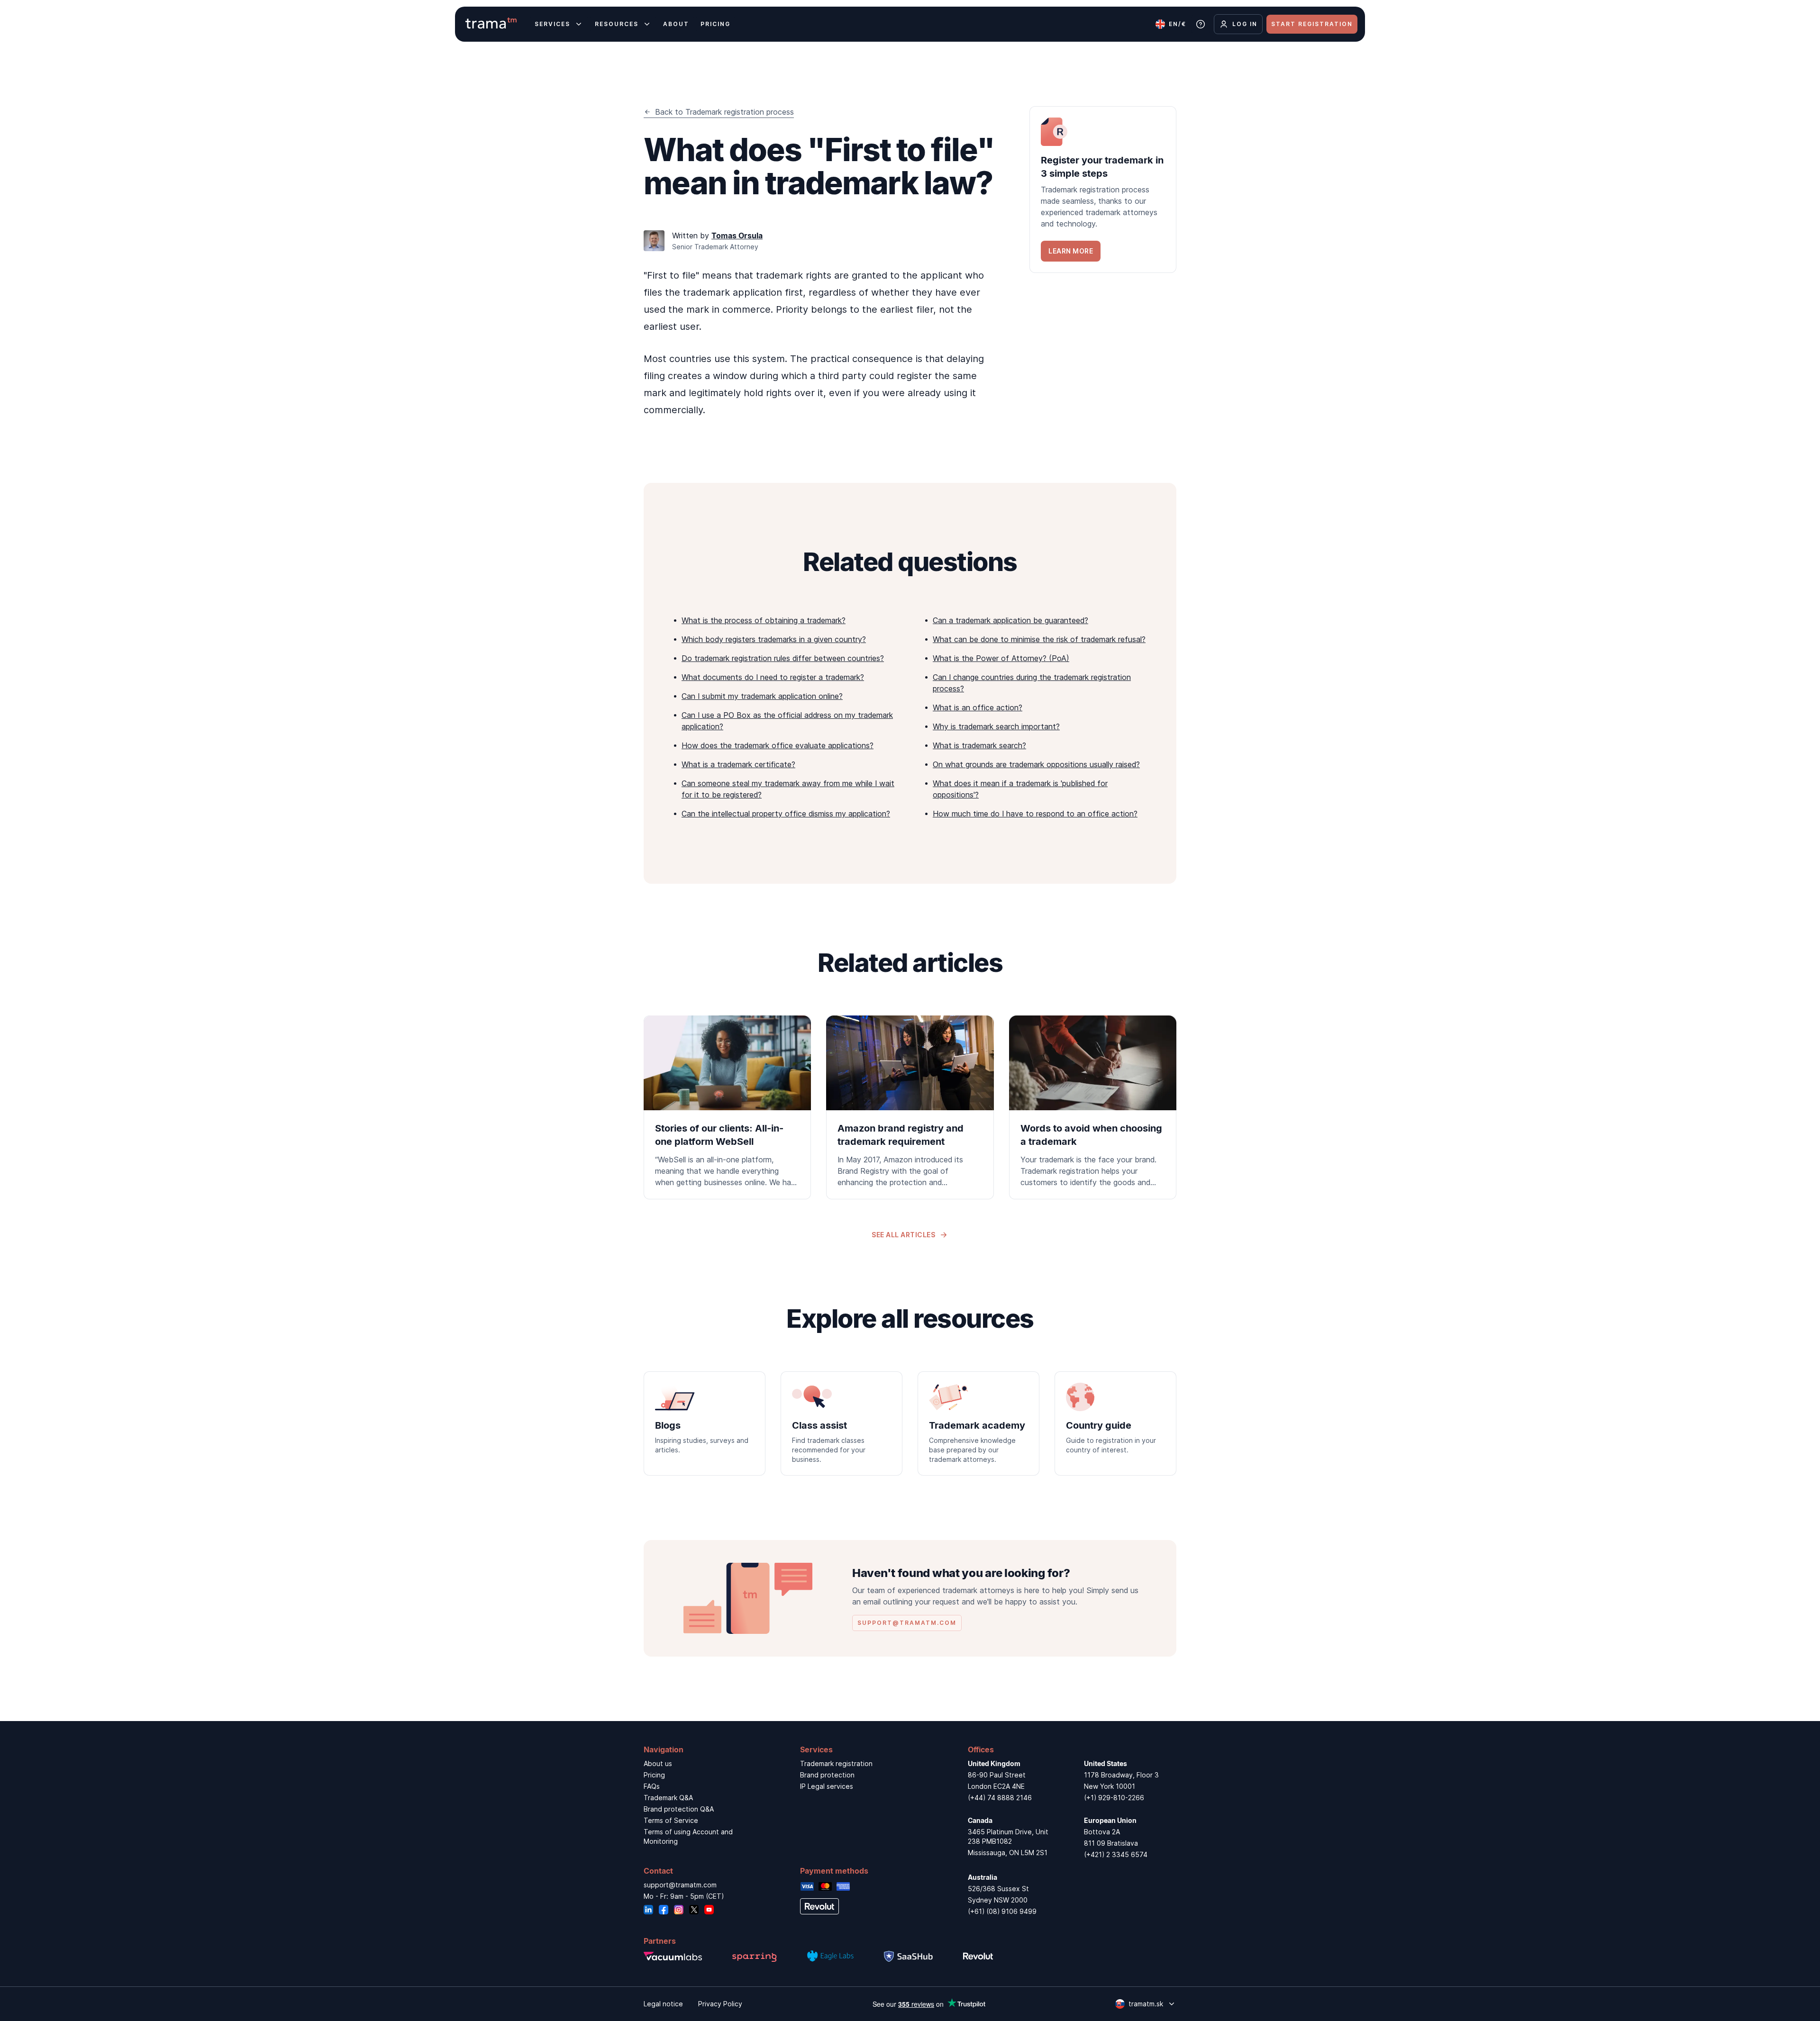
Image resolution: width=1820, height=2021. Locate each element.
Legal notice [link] (663, 2004)
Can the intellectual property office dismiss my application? (786, 814)
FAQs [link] (652, 1786)
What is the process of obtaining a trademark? (764, 620)
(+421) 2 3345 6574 (1116, 1854)
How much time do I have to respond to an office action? (1035, 814)
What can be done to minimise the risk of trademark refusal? (1039, 639)
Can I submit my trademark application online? (762, 696)
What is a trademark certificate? (738, 764)
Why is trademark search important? (996, 726)
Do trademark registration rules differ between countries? (783, 658)
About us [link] (658, 1763)
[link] (1103, 190)
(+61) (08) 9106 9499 (1002, 1911)
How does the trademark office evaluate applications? (778, 745)
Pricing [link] (654, 1775)
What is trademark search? (979, 745)
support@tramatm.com (680, 1885)
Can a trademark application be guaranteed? (1010, 620)
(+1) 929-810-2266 (1114, 1798)
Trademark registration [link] (836, 1763)
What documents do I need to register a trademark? (773, 677)
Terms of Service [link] (671, 1820)
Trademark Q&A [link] (668, 1798)
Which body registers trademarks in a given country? (774, 639)
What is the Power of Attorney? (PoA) (1001, 658)
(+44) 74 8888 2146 (1000, 1798)
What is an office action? (978, 707)
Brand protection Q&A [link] (679, 1809)
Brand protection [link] (827, 1775)
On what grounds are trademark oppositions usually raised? (1036, 764)
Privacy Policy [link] (720, 2004)
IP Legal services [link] (827, 1786)
